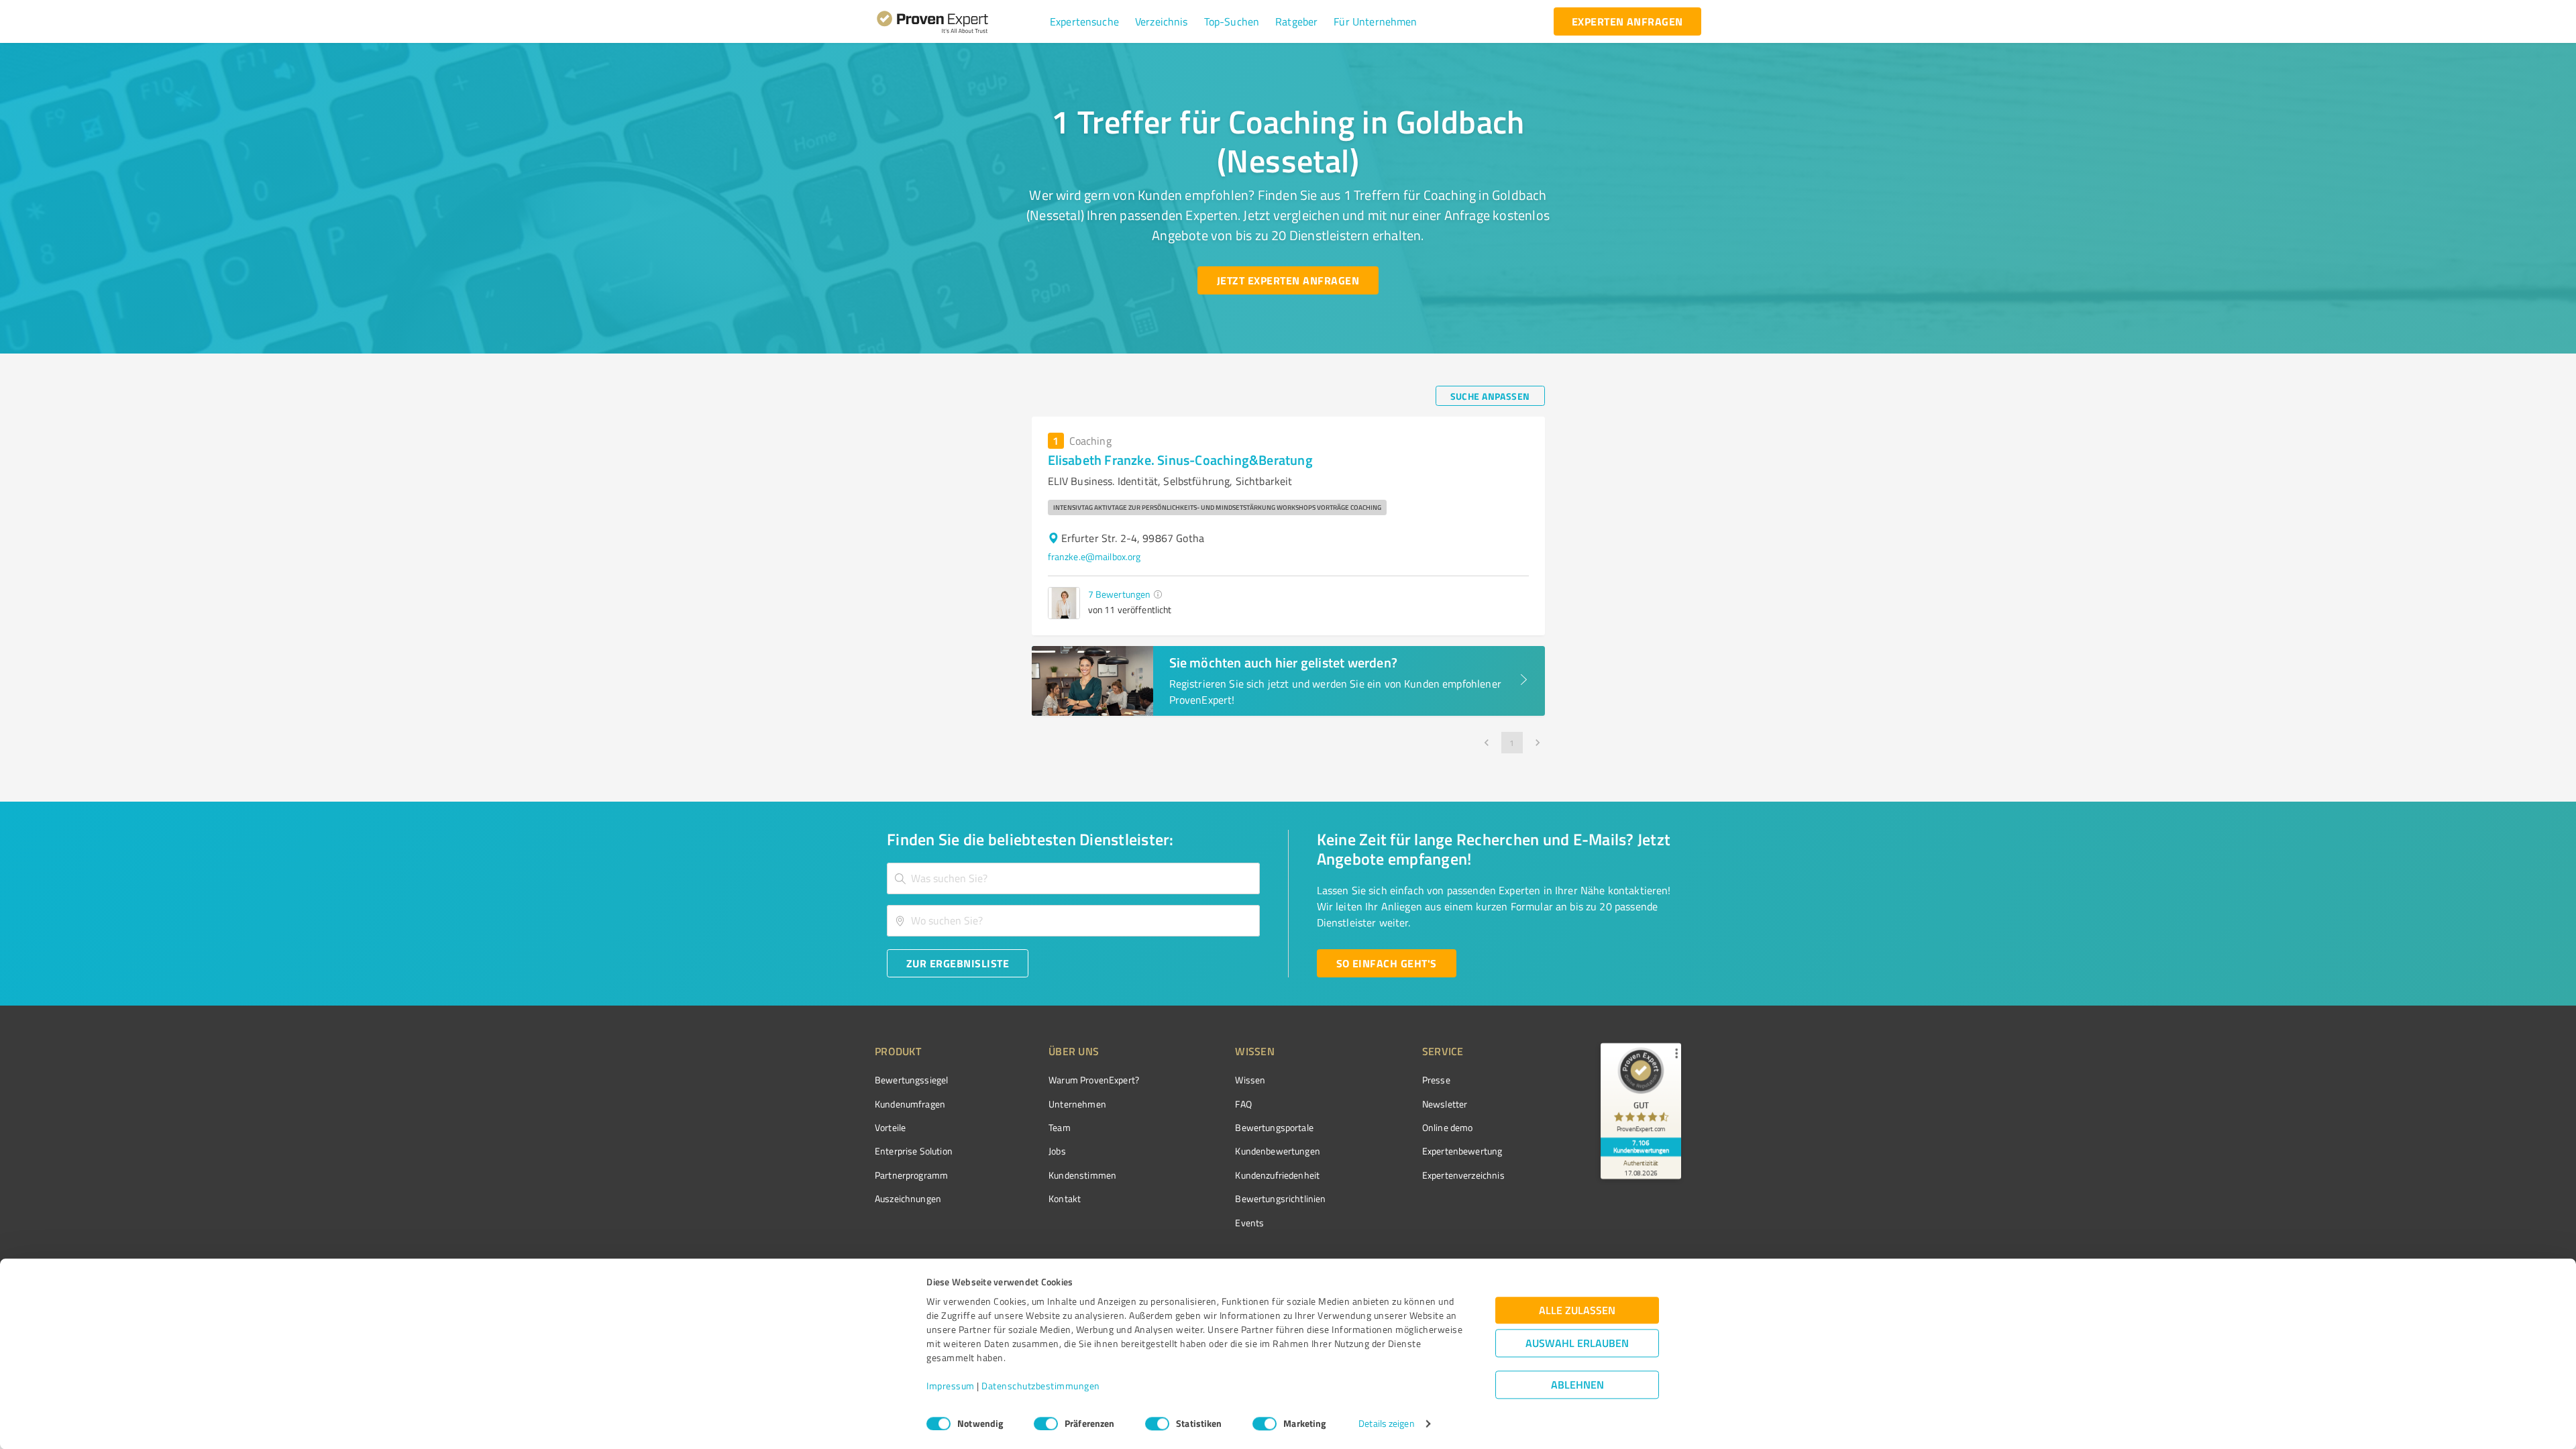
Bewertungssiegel (911, 1080)
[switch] (1046, 1424)
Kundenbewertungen (1278, 1151)
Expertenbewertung (1462, 1151)
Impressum (951, 1386)
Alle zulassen (1577, 1310)
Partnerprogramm (911, 1175)
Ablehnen (1577, 1385)
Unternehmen (1077, 1104)
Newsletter (1445, 1104)
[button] (1084, 21)
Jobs (1057, 1151)
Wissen (1250, 1080)
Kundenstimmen (1082, 1175)
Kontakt (1065, 1198)
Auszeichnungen (908, 1198)
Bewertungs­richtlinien (1280, 1198)
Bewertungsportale (1274, 1127)
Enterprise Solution (914, 1151)
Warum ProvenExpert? (1094, 1080)
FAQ (1243, 1104)
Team (1060, 1127)
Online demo (1448, 1127)
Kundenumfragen (910, 1104)
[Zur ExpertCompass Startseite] (960, 21)
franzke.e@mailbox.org (1094, 556)
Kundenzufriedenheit (1277, 1175)
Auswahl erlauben (1577, 1343)
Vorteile (890, 1127)
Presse (1436, 1080)
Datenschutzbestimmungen (1041, 1386)
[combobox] (1073, 878)
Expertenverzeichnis (1463, 1175)
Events (1249, 1223)
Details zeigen (1386, 1424)
